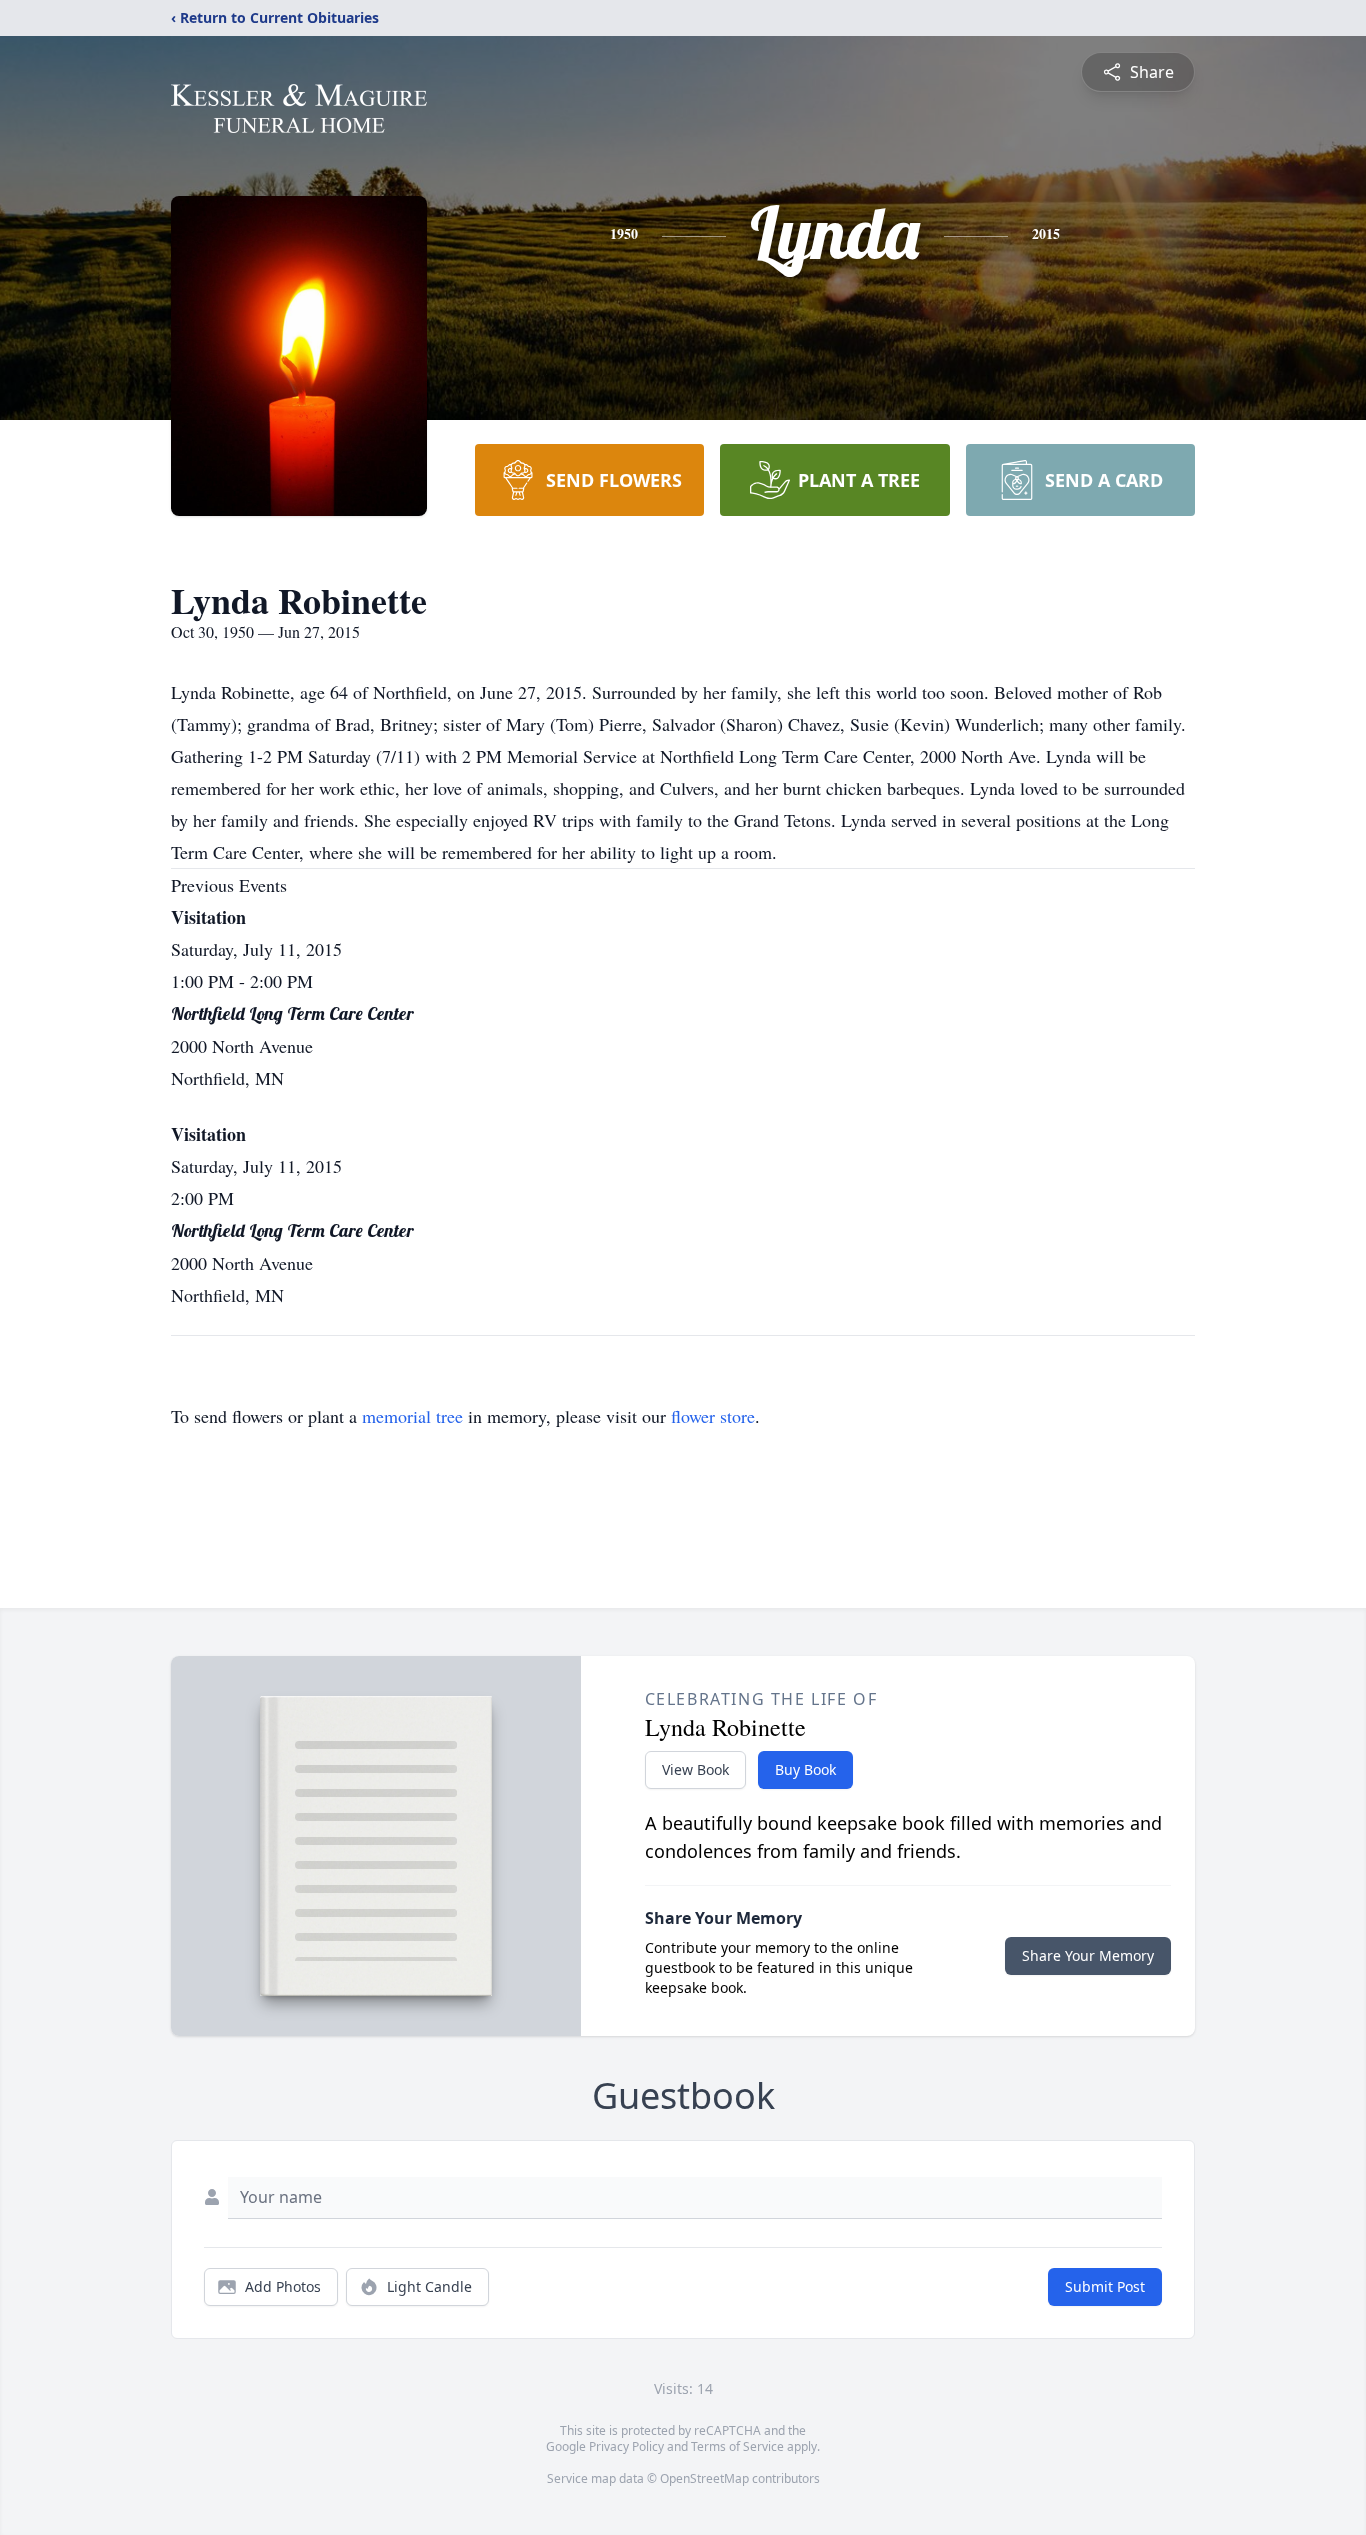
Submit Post (1105, 2286)
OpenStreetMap (704, 2478)
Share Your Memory (1088, 1955)
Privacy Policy (626, 2446)
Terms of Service (737, 2446)
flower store (713, 1416)
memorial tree (412, 1416)
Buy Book (805, 1769)
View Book (695, 1769)
